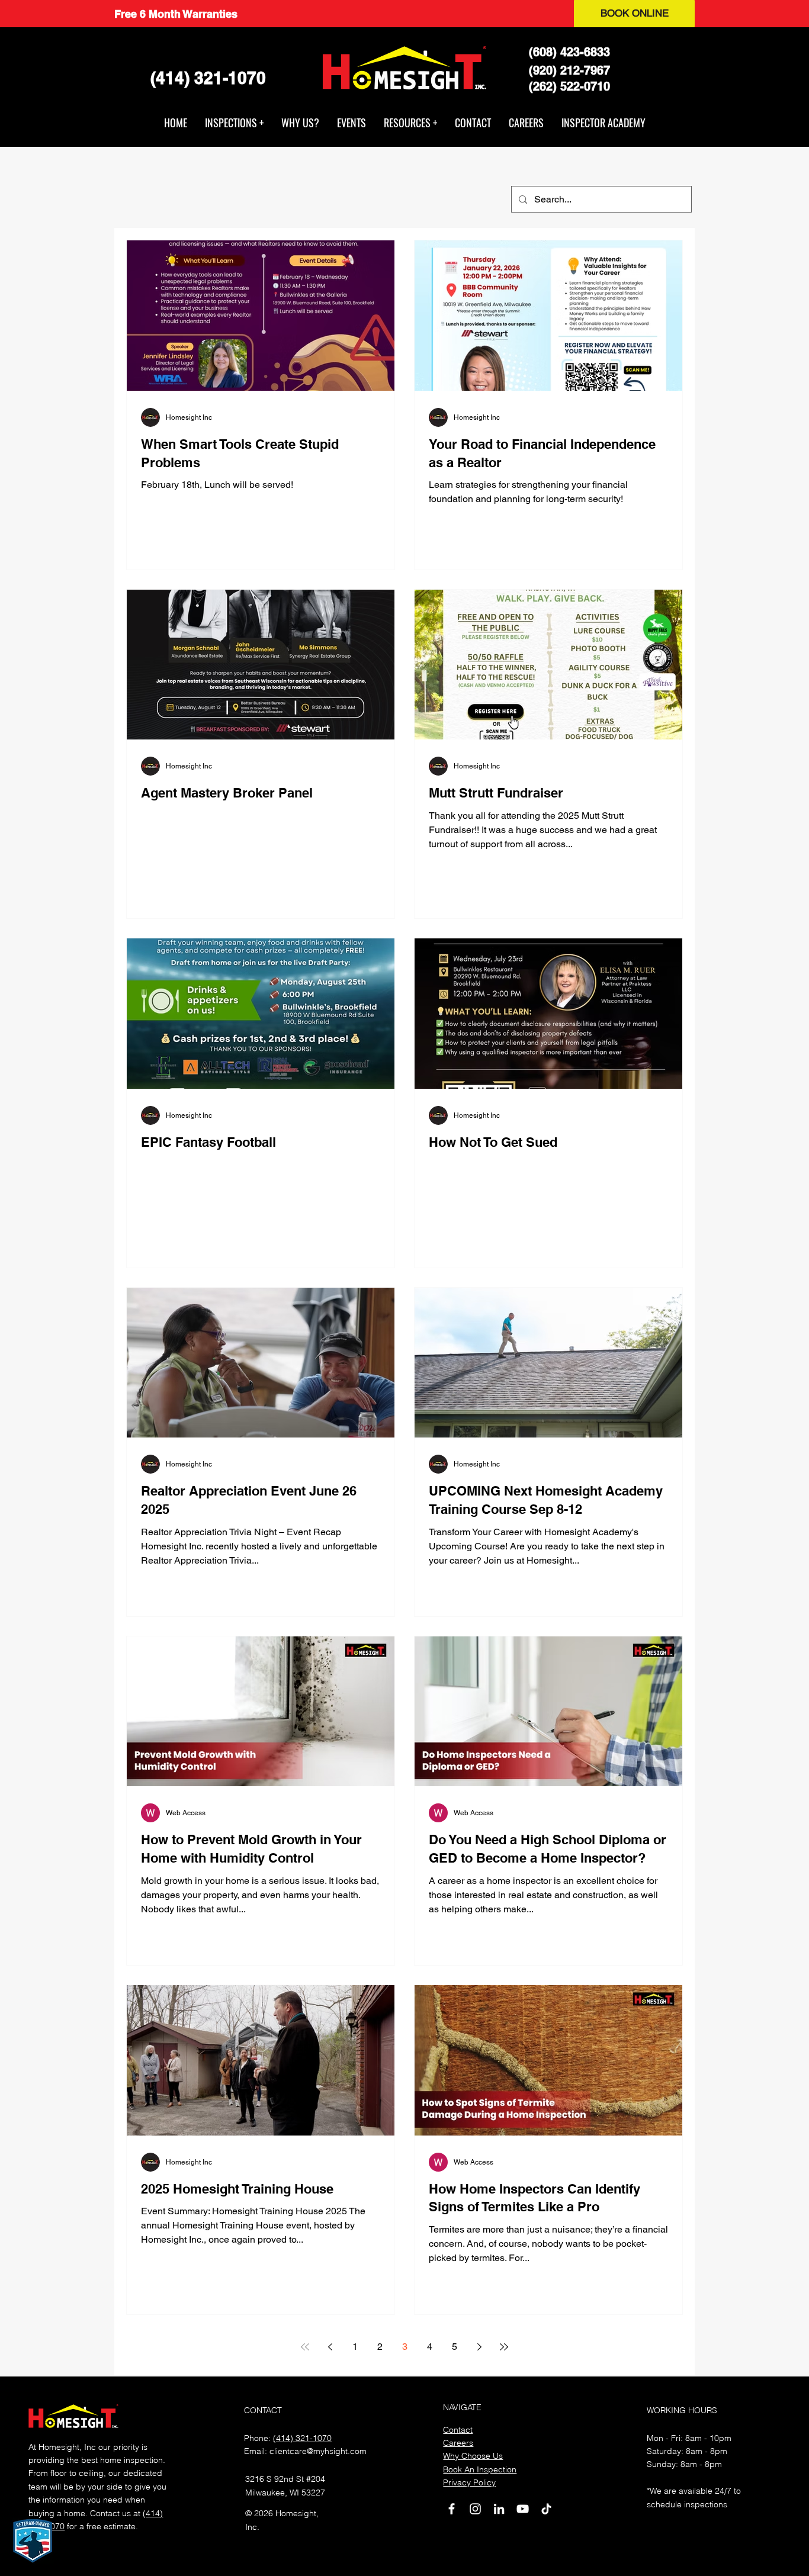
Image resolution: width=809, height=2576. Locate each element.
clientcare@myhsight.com (318, 2451)
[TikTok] (546, 2509)
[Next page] (479, 2347)
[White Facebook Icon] (452, 2509)
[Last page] (504, 2347)
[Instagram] (475, 2509)
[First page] (305, 2347)
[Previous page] (330, 2347)
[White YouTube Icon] (523, 2509)
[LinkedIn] (499, 2509)
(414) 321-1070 (302, 2438)
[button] (234, 123)
